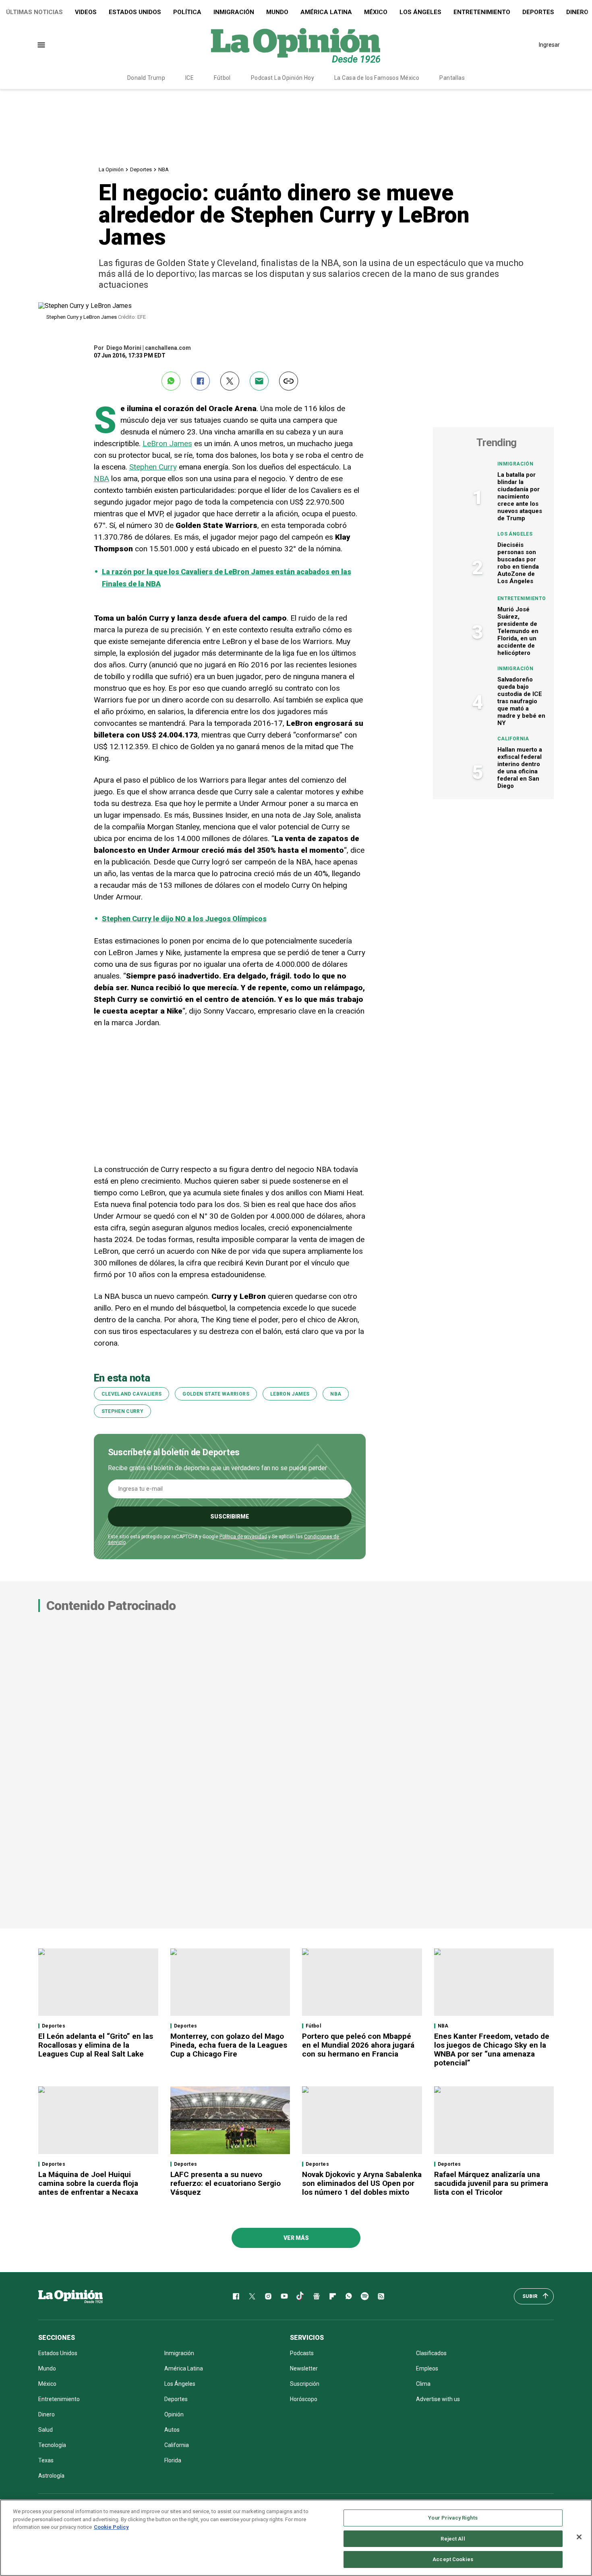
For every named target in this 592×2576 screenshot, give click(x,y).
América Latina (326, 12)
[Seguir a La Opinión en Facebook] (236, 2296)
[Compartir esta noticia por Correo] (259, 381)
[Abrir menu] (41, 45)
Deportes (538, 12)
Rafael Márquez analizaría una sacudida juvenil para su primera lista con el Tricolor (491, 2183)
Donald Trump (146, 78)
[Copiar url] (289, 381)
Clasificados (431, 2353)
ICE (189, 78)
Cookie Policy (111, 2527)
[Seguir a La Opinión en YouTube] (284, 2296)
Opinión (174, 2414)
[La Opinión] (296, 45)
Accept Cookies (453, 2559)
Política (187, 12)
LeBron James (167, 444)
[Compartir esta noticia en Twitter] (230, 381)
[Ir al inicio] (70, 2296)
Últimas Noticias (34, 12)
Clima (423, 2384)
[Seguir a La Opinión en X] (252, 2296)
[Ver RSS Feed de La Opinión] (381, 2296)
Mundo (277, 12)
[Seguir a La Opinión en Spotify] (365, 2296)
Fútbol (222, 78)
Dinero (47, 2414)
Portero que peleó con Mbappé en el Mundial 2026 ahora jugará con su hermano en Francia (358, 2045)
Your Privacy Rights (453, 2518)
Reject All (453, 2539)
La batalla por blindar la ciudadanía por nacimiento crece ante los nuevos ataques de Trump (520, 497)
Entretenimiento (482, 12)
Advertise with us (438, 2399)
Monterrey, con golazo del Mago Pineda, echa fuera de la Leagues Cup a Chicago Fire (229, 2045)
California (513, 739)
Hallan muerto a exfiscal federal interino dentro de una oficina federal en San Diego (520, 768)
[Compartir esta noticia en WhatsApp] (171, 381)
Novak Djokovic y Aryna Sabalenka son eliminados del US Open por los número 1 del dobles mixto (362, 2183)
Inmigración (234, 12)
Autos (172, 2430)
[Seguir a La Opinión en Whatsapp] (349, 2296)
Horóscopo (304, 2399)
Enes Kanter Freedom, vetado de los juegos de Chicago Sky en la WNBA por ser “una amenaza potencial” (492, 2049)
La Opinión (111, 169)
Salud (46, 2430)
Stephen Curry (153, 467)
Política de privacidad (243, 1537)
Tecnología (52, 2445)
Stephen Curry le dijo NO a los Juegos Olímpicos (184, 919)
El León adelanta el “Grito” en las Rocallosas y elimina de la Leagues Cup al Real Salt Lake (96, 2045)
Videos (86, 12)
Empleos (427, 2368)
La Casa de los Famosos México (377, 78)
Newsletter (304, 2368)
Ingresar (549, 45)
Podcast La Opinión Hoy (283, 78)
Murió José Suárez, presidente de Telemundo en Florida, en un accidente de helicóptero (518, 631)
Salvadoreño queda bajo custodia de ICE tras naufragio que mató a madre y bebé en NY (521, 701)
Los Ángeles (420, 12)
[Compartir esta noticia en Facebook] (200, 381)
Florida (173, 2460)
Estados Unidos (135, 12)
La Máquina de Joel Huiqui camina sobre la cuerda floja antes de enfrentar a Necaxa (88, 2183)
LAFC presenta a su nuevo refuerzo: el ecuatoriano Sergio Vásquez (226, 2183)
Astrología (51, 2476)
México (376, 12)
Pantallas (452, 78)
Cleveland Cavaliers (132, 1394)
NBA (164, 169)
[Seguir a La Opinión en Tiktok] (300, 2296)
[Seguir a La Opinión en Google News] (317, 2296)
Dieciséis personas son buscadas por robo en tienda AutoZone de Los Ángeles (518, 563)
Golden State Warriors (216, 1394)
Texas (46, 2460)
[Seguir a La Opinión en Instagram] (268, 2296)
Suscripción (305, 2384)
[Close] (579, 2537)
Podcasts (302, 2353)
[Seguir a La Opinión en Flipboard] (333, 2296)
